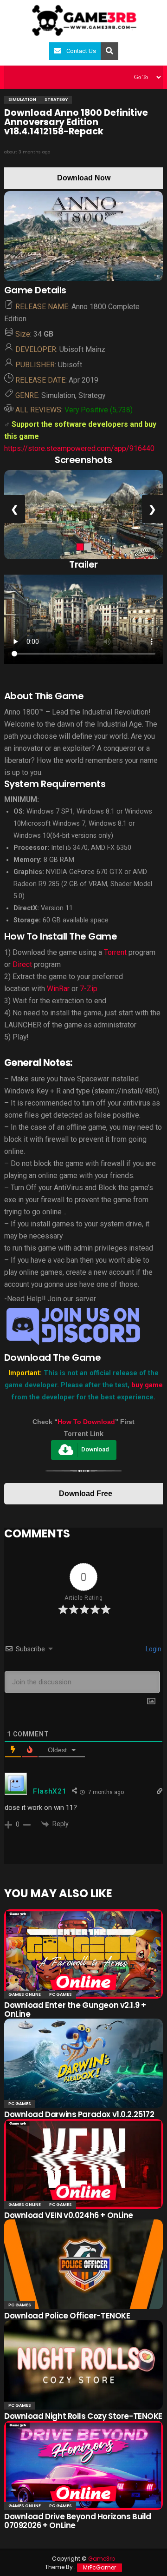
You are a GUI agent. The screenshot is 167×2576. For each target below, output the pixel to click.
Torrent (115, 952)
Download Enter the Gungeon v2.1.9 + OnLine (75, 2010)
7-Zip (89, 989)
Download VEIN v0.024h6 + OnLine (69, 2215)
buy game (147, 1385)
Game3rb (102, 2559)
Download (95, 1450)
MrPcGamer (100, 2567)
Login (153, 1649)
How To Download (86, 1422)
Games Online (25, 1994)
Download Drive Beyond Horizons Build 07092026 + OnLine (78, 2521)
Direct (22, 964)
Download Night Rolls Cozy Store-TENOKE (83, 2416)
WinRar (59, 989)
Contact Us (81, 51)
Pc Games (61, 1994)
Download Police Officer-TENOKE (67, 2316)
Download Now (84, 178)
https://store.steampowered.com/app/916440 (79, 448)
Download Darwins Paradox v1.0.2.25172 (79, 2114)
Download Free (86, 1493)
